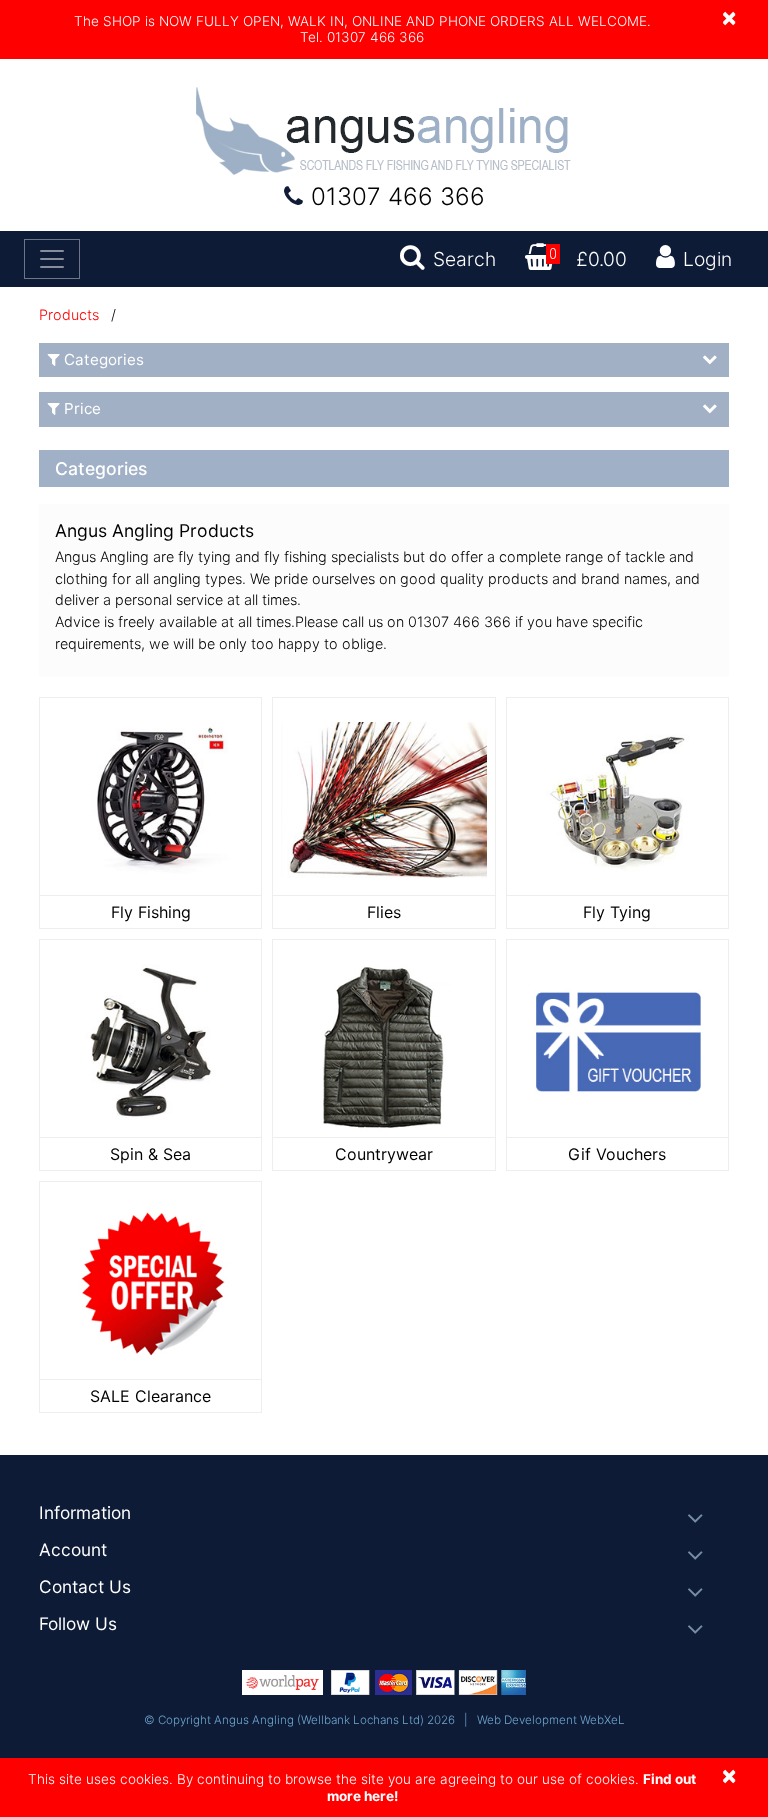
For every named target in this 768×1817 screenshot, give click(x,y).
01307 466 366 (398, 196)
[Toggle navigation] (52, 259)
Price (82, 408)
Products (69, 314)
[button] (384, 1513)
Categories (104, 359)
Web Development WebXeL (551, 1720)
